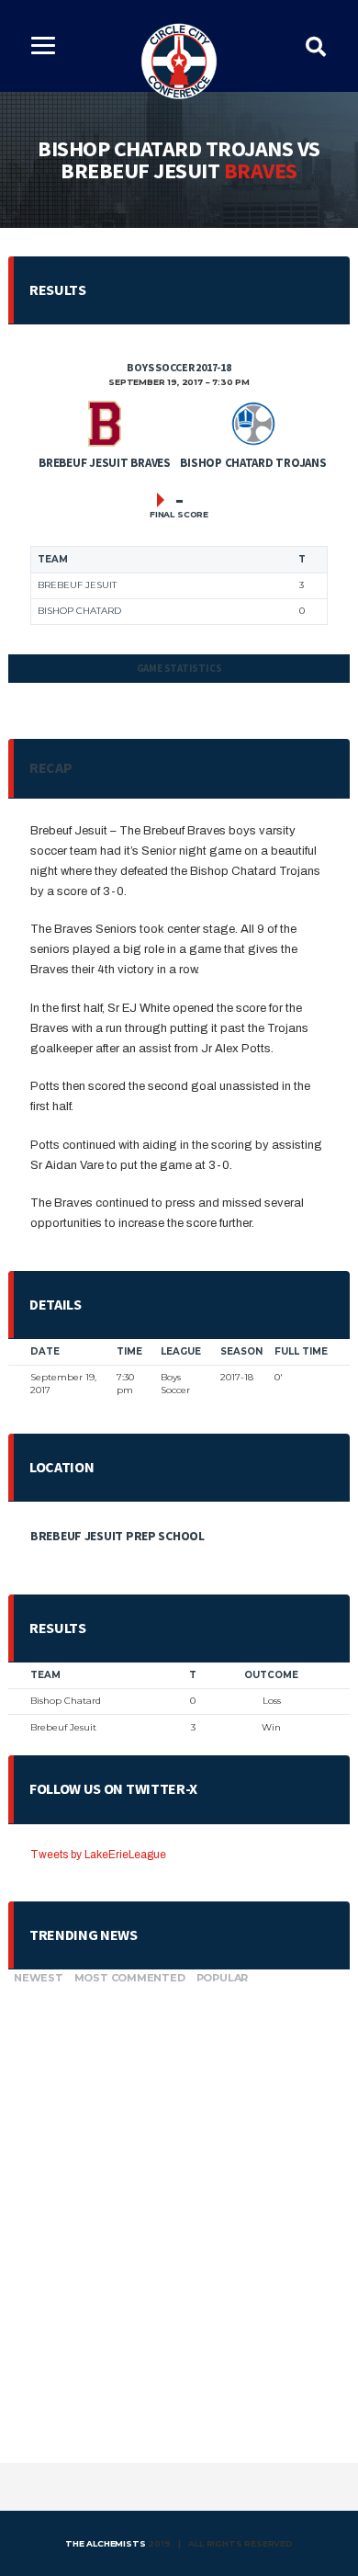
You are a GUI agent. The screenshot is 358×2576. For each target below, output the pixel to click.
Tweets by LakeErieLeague (98, 1855)
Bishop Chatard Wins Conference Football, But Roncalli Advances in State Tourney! (175, 2065)
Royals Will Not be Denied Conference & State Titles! (168, 2198)
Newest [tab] (39, 1978)
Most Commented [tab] (130, 1978)
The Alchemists (105, 2543)
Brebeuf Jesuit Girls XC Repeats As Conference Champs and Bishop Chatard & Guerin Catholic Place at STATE (172, 2339)
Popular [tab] (222, 1978)
